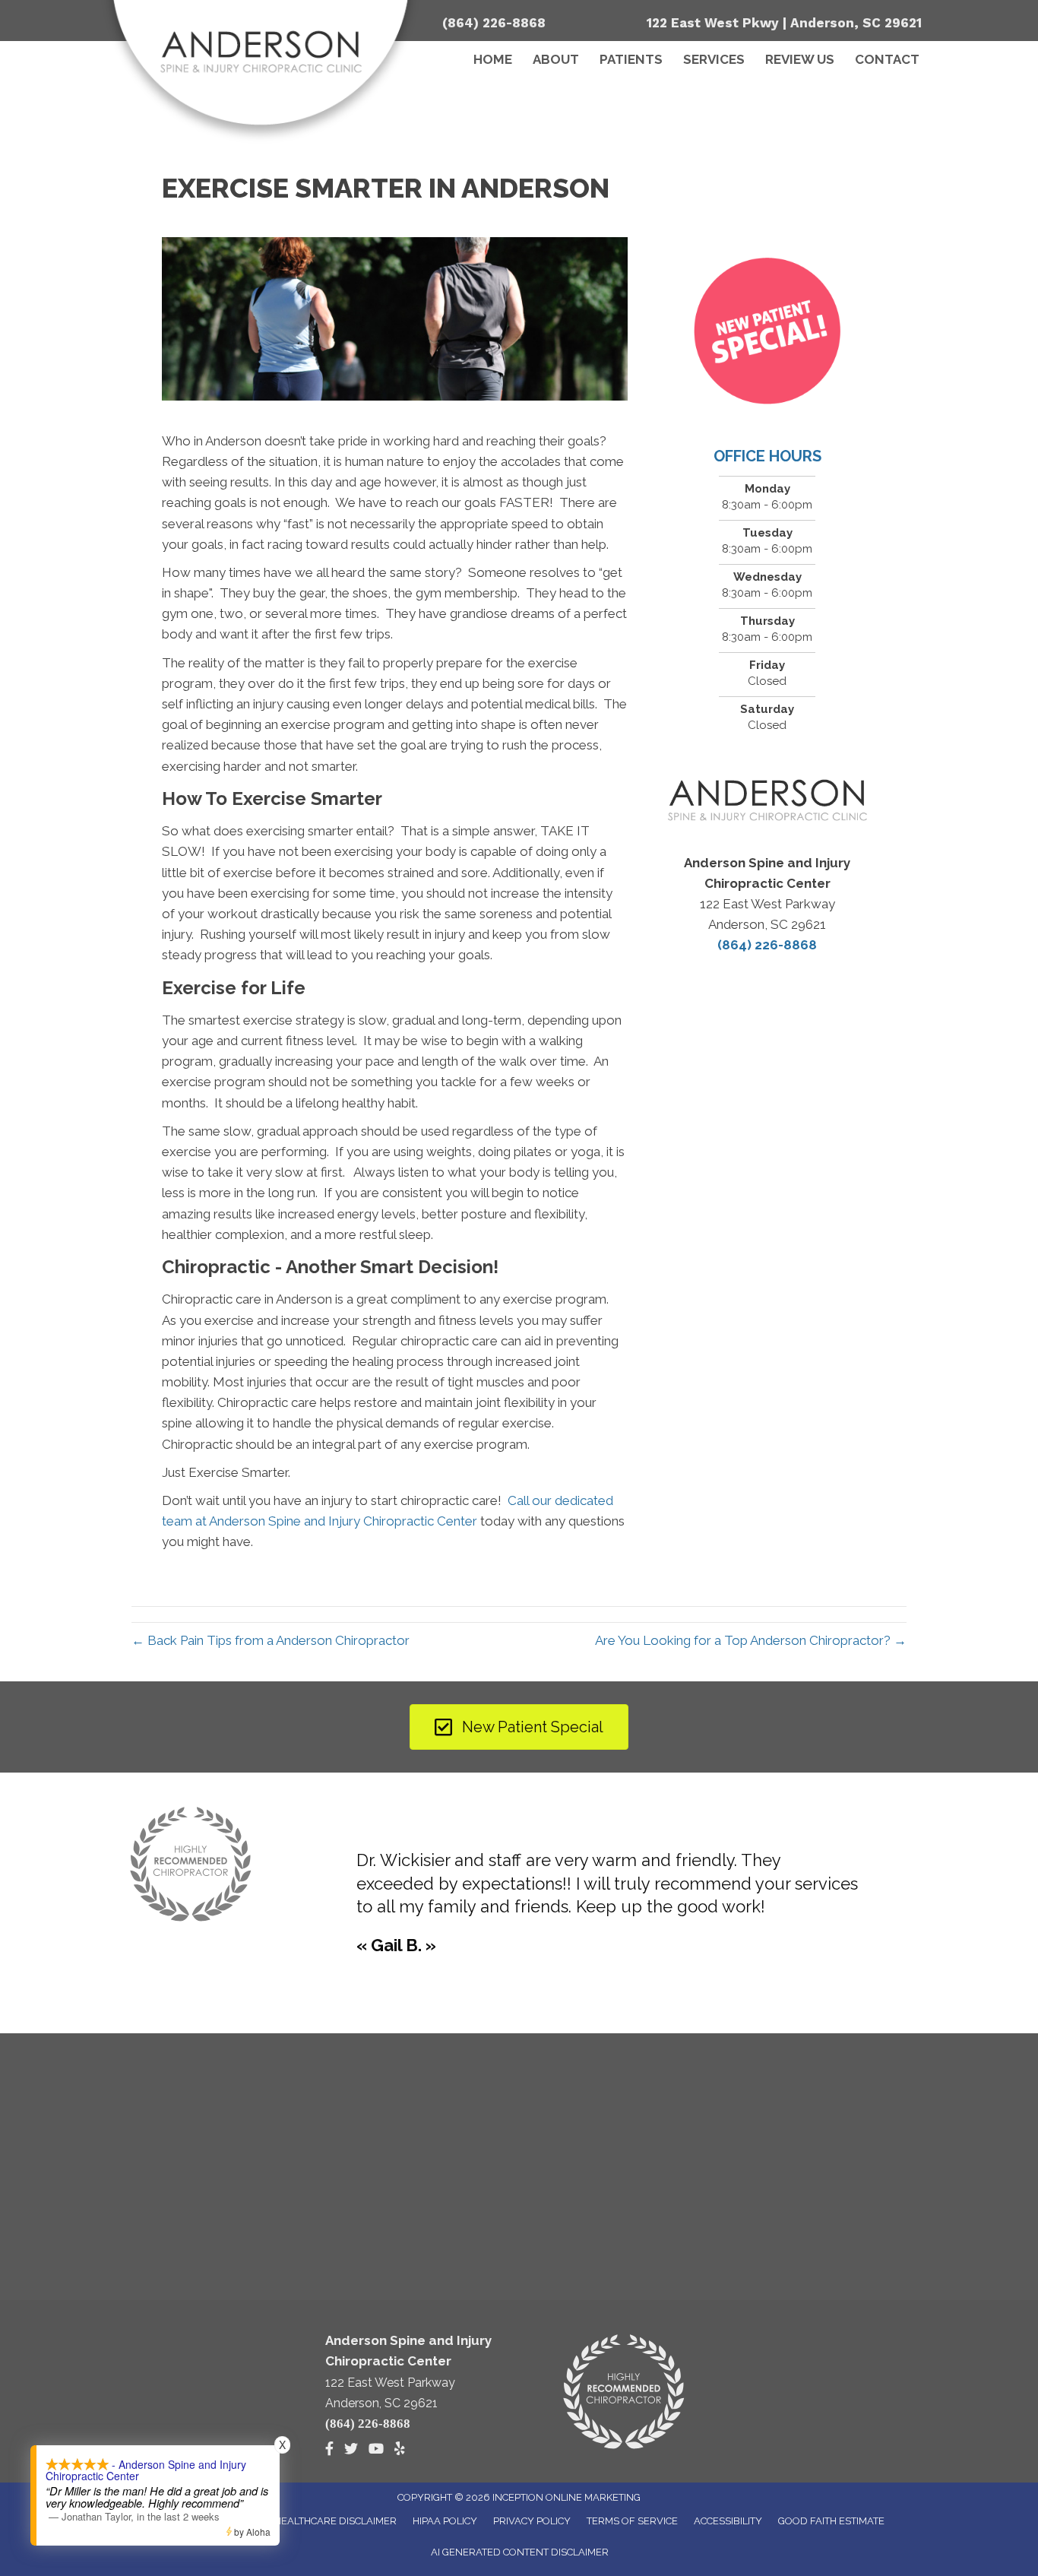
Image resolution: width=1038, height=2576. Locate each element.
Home (493, 59)
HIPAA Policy (445, 2521)
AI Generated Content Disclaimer (520, 2552)
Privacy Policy (532, 2521)
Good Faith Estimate (831, 2521)
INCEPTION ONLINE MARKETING (566, 2497)
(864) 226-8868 (494, 23)
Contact (887, 59)
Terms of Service (632, 2521)
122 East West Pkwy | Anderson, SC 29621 (784, 23)
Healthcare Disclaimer (335, 2521)
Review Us (800, 59)
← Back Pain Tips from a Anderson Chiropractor (271, 1640)
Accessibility (728, 2521)
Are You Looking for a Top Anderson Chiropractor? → (751, 1640)
